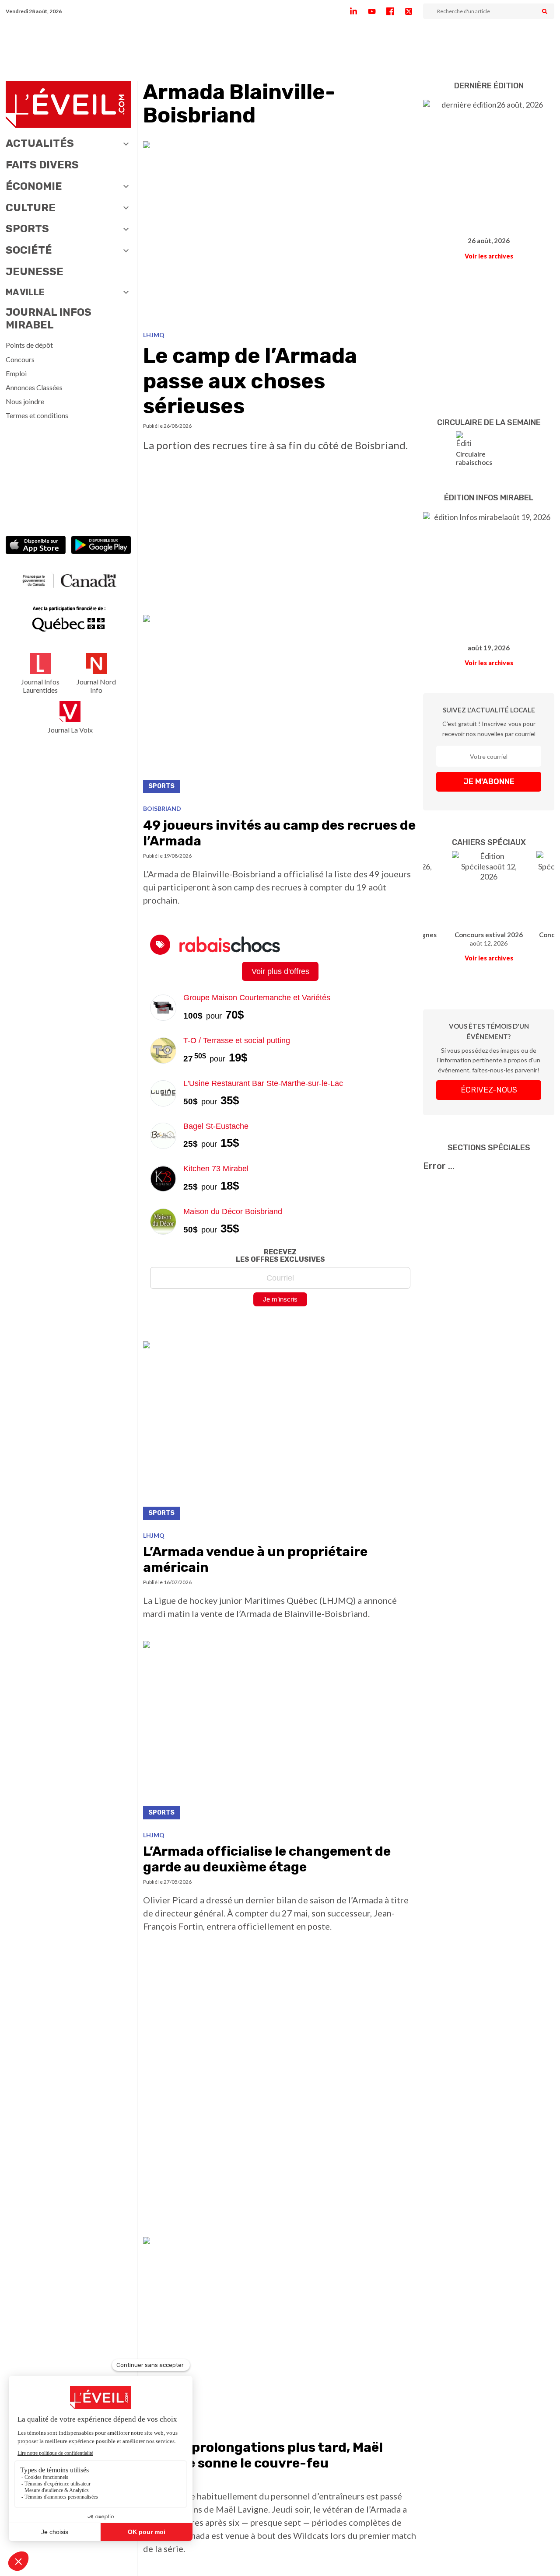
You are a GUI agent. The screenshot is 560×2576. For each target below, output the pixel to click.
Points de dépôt (29, 345)
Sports (27, 229)
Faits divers (42, 165)
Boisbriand (162, 808)
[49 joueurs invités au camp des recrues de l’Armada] (280, 707)
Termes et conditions (37, 415)
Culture (31, 208)
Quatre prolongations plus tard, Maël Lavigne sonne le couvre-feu (263, 2455)
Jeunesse (35, 272)
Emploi (16, 373)
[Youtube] (377, 11)
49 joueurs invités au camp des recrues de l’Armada (279, 833)
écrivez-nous (489, 1090)
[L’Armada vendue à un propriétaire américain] (280, 1433)
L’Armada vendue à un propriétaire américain (255, 1560)
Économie (34, 186)
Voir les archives (489, 256)
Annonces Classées (34, 387)
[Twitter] (414, 11)
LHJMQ (154, 335)
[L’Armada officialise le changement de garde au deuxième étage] (280, 1733)
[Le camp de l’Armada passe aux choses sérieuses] (280, 233)
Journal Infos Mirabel (49, 319)
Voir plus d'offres (280, 971)
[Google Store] (101, 546)
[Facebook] (395, 11)
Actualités (40, 143)
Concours (20, 359)
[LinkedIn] (359, 11)
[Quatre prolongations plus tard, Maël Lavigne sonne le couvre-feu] (280, 2329)
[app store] (36, 546)
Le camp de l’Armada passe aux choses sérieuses (250, 381)
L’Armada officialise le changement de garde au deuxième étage (267, 1859)
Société (29, 250)
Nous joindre (25, 401)
